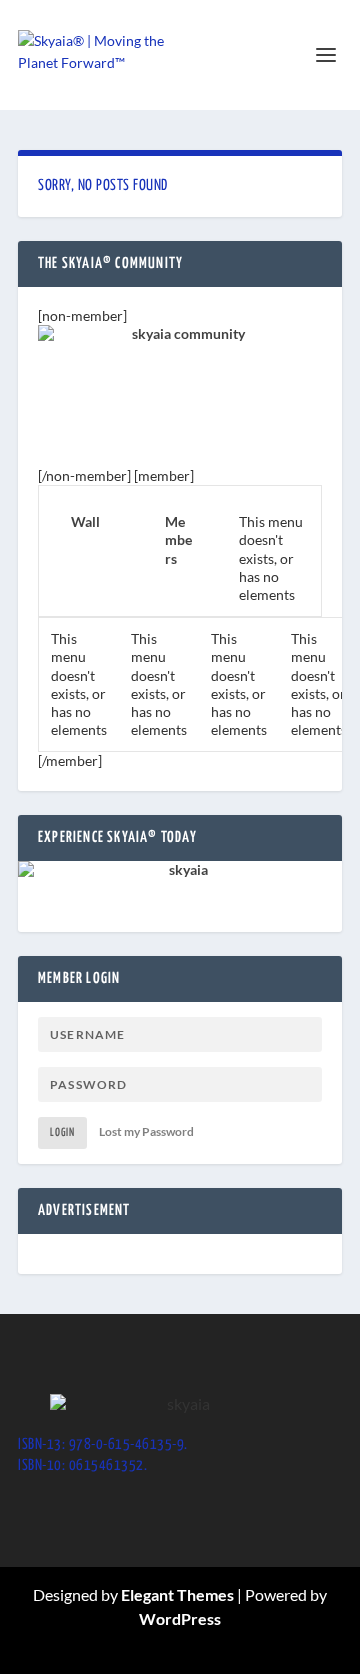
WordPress (180, 1618)
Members (178, 539)
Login (62, 1132)
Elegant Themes (177, 1594)
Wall (85, 521)
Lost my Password (146, 1131)
